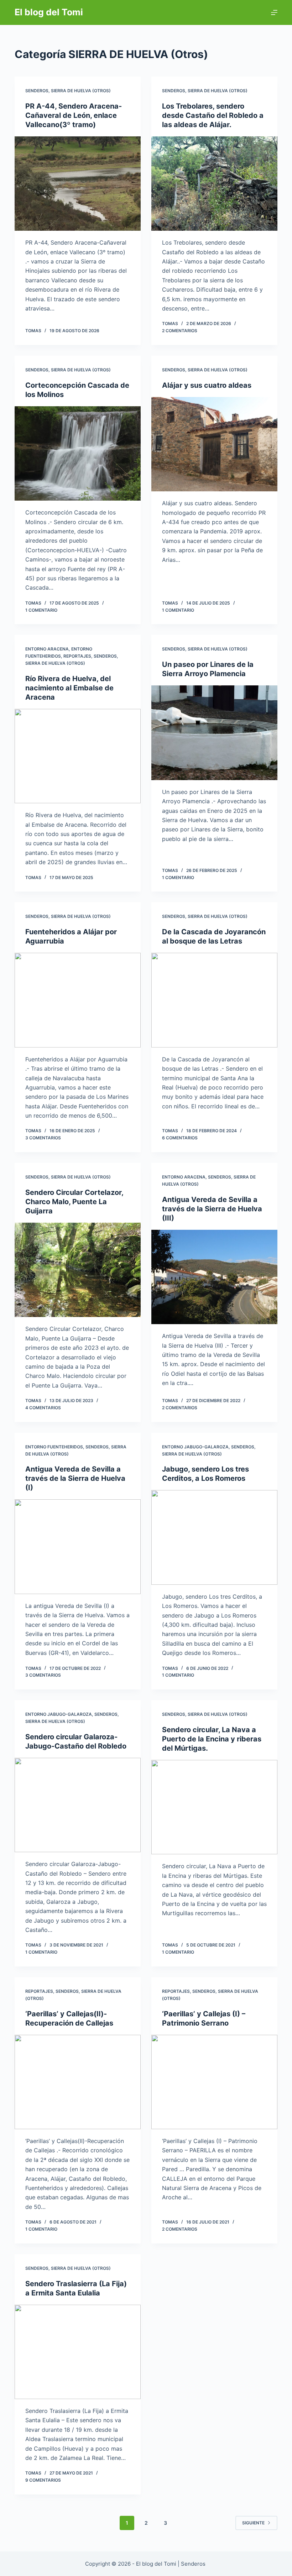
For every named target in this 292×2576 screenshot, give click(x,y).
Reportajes (77, 656)
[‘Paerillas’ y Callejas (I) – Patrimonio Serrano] (214, 2082)
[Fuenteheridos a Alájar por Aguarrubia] (78, 1000)
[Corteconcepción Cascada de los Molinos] (78, 454)
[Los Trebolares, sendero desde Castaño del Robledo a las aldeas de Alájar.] (214, 184)
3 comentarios (43, 1138)
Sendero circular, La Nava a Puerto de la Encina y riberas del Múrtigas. (212, 1739)
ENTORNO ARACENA (47, 649)
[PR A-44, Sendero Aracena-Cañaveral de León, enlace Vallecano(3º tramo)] (78, 184)
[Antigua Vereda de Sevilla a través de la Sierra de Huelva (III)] (214, 1277)
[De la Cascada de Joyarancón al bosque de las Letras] (214, 1000)
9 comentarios (43, 2480)
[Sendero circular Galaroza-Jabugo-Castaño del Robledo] (78, 1805)
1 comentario (41, 610)
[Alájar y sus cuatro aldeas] (214, 444)
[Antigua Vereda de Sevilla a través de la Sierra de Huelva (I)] (78, 1547)
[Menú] (274, 12)
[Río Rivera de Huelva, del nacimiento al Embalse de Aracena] (78, 756)
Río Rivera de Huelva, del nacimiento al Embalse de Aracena (69, 688)
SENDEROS (37, 91)
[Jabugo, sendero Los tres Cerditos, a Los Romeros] (214, 1537)
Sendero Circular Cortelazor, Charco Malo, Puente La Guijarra (74, 1202)
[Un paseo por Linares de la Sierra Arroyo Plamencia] (214, 733)
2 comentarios (180, 331)
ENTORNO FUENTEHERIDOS (54, 1447)
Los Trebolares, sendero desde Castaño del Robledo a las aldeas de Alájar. (213, 115)
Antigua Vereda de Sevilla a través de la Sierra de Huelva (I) (75, 1478)
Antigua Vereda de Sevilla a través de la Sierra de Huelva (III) (212, 1209)
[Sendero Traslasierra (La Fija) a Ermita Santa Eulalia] (78, 2352)
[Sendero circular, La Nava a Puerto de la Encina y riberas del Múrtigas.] (214, 1807)
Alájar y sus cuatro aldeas (207, 385)
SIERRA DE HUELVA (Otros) (81, 91)
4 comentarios (43, 1408)
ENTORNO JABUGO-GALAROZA (195, 1447)
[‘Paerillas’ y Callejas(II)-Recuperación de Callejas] (78, 2082)
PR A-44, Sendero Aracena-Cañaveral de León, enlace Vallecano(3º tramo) (74, 115)
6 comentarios (180, 1138)
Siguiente (253, 2523)
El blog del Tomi (49, 12)
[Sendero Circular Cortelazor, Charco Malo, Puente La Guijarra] (78, 1270)
